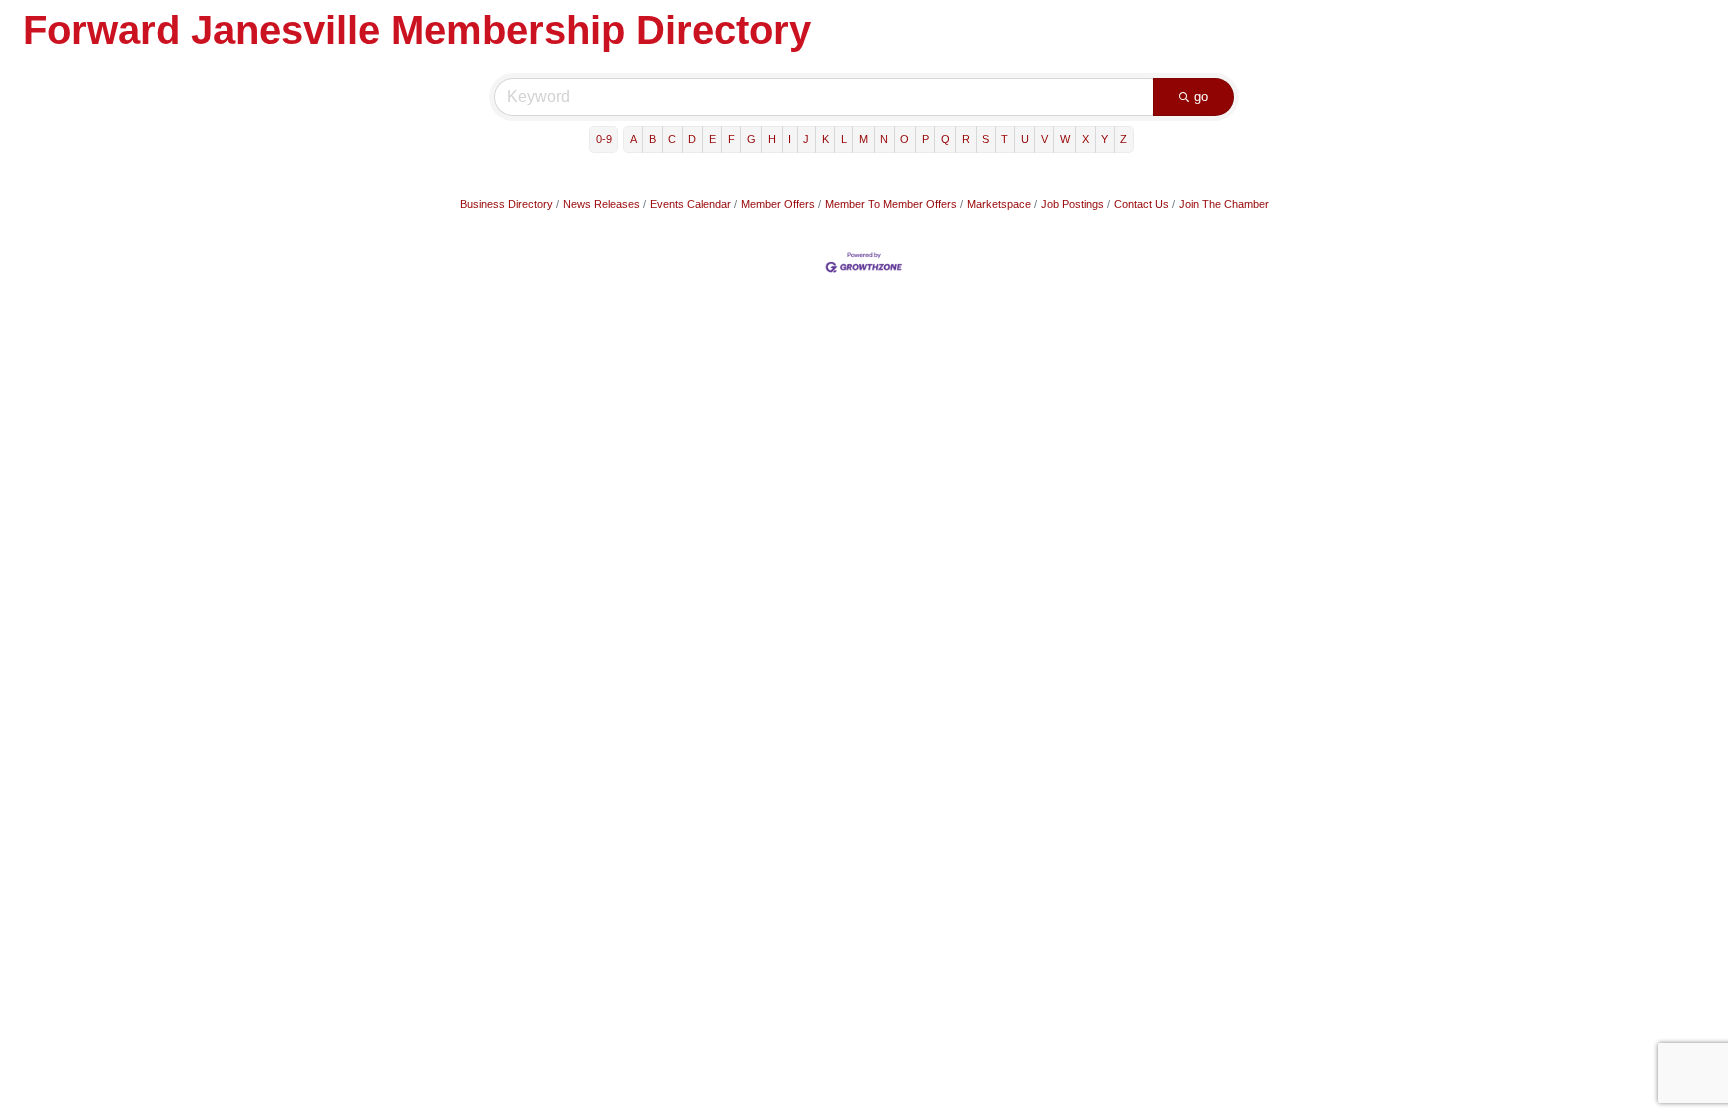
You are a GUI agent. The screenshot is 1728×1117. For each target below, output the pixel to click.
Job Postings (1072, 204)
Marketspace (999, 204)
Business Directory (506, 204)
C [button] (672, 139)
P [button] (925, 139)
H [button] (772, 139)
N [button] (884, 139)
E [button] (712, 139)
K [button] (825, 139)
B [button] (652, 139)
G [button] (751, 139)
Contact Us (1141, 204)
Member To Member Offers (891, 204)
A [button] (633, 139)
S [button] (985, 139)
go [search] (1201, 96)
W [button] (1065, 139)
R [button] (966, 139)
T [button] (1004, 139)
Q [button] (945, 139)
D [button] (692, 139)
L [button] (844, 139)
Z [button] (1123, 139)
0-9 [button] (604, 139)
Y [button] (1104, 139)
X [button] (1085, 139)
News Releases (601, 204)
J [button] (806, 139)
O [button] (904, 139)
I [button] (789, 139)
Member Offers (778, 204)
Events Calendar (690, 204)
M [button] (863, 139)
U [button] (1025, 139)
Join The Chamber (1224, 204)
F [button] (731, 139)
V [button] (1044, 139)
